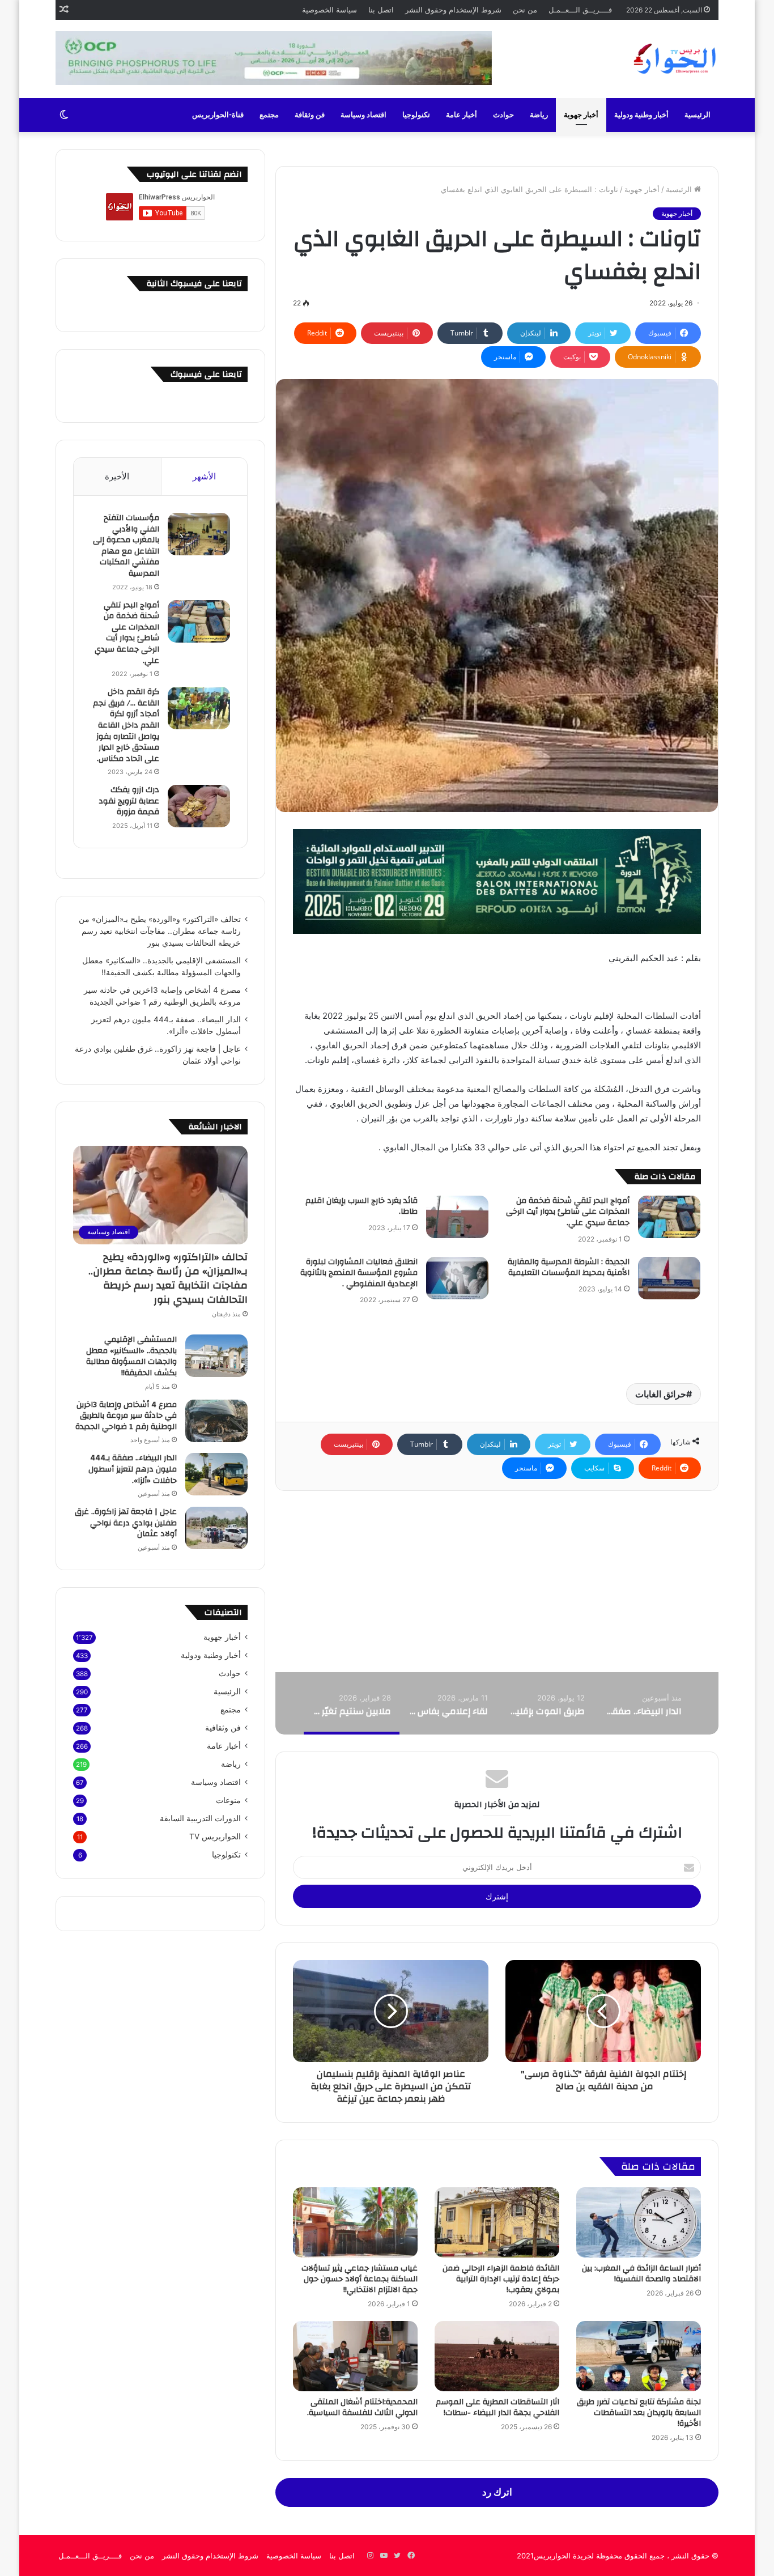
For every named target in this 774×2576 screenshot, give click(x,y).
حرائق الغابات (661, 1394)
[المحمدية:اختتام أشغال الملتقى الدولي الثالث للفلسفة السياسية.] (355, 2356)
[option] (642, 1703)
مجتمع (269, 115)
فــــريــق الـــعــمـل (580, 10)
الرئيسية (698, 115)
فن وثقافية (223, 1728)
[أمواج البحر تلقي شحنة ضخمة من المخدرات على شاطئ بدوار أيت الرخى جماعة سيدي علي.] (669, 1217)
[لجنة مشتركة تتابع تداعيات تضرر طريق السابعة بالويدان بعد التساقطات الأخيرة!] (639, 2356)
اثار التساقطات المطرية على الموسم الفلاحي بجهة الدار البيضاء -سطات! (497, 2407)
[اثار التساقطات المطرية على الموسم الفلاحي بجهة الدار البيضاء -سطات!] (497, 2356)
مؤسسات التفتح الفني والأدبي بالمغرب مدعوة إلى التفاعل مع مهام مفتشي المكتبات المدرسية (126, 546)
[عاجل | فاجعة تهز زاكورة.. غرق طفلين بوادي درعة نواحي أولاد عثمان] (216, 1528)
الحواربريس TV (215, 1837)
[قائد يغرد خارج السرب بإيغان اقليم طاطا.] (457, 1217)
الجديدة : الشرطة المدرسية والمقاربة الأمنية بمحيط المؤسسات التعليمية (569, 1268)
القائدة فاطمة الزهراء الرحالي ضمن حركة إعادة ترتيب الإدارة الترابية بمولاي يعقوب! (501, 2279)
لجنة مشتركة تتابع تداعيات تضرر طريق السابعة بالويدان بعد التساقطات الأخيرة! (639, 2413)
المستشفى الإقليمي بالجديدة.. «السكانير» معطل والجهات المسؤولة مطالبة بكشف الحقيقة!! (131, 1356)
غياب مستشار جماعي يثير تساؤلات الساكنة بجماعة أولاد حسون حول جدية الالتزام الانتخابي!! (360, 2279)
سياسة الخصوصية (329, 10)
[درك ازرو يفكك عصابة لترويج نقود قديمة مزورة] (199, 806)
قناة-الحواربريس (218, 115)
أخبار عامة (462, 115)
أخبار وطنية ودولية (641, 115)
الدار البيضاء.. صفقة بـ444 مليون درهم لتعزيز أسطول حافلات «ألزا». (133, 1469)
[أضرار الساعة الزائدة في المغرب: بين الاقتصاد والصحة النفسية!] (639, 2222)
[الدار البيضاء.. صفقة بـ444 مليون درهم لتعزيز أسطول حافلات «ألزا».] (216, 1474)
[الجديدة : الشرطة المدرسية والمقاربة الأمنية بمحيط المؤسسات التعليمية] (669, 1278)
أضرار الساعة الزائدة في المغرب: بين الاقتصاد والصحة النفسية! (641, 2274)
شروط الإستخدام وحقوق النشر (453, 10)
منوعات (228, 1800)
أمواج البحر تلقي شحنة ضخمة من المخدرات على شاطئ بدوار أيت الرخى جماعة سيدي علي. (568, 1212)
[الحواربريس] (673, 59)
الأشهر (204, 476)
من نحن (525, 10)
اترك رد (497, 2492)
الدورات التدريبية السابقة (200, 1818)
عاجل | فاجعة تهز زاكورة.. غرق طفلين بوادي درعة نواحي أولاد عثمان (126, 1523)
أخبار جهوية (581, 115)
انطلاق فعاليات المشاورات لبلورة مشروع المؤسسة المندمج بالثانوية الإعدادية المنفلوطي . (359, 1273)
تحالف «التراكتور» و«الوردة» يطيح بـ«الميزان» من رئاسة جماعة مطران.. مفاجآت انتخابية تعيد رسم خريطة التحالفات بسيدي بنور (160, 931)
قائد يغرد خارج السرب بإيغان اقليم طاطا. (362, 1206)
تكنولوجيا (416, 115)
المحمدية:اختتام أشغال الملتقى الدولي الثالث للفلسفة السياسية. (362, 2407)
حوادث (503, 115)
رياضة (539, 115)
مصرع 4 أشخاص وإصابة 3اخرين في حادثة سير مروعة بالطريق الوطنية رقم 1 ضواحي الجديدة (126, 1416)
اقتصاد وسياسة (363, 115)
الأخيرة (117, 476)
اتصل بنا (381, 10)
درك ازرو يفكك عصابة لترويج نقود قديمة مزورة (129, 801)
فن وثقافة (310, 115)
